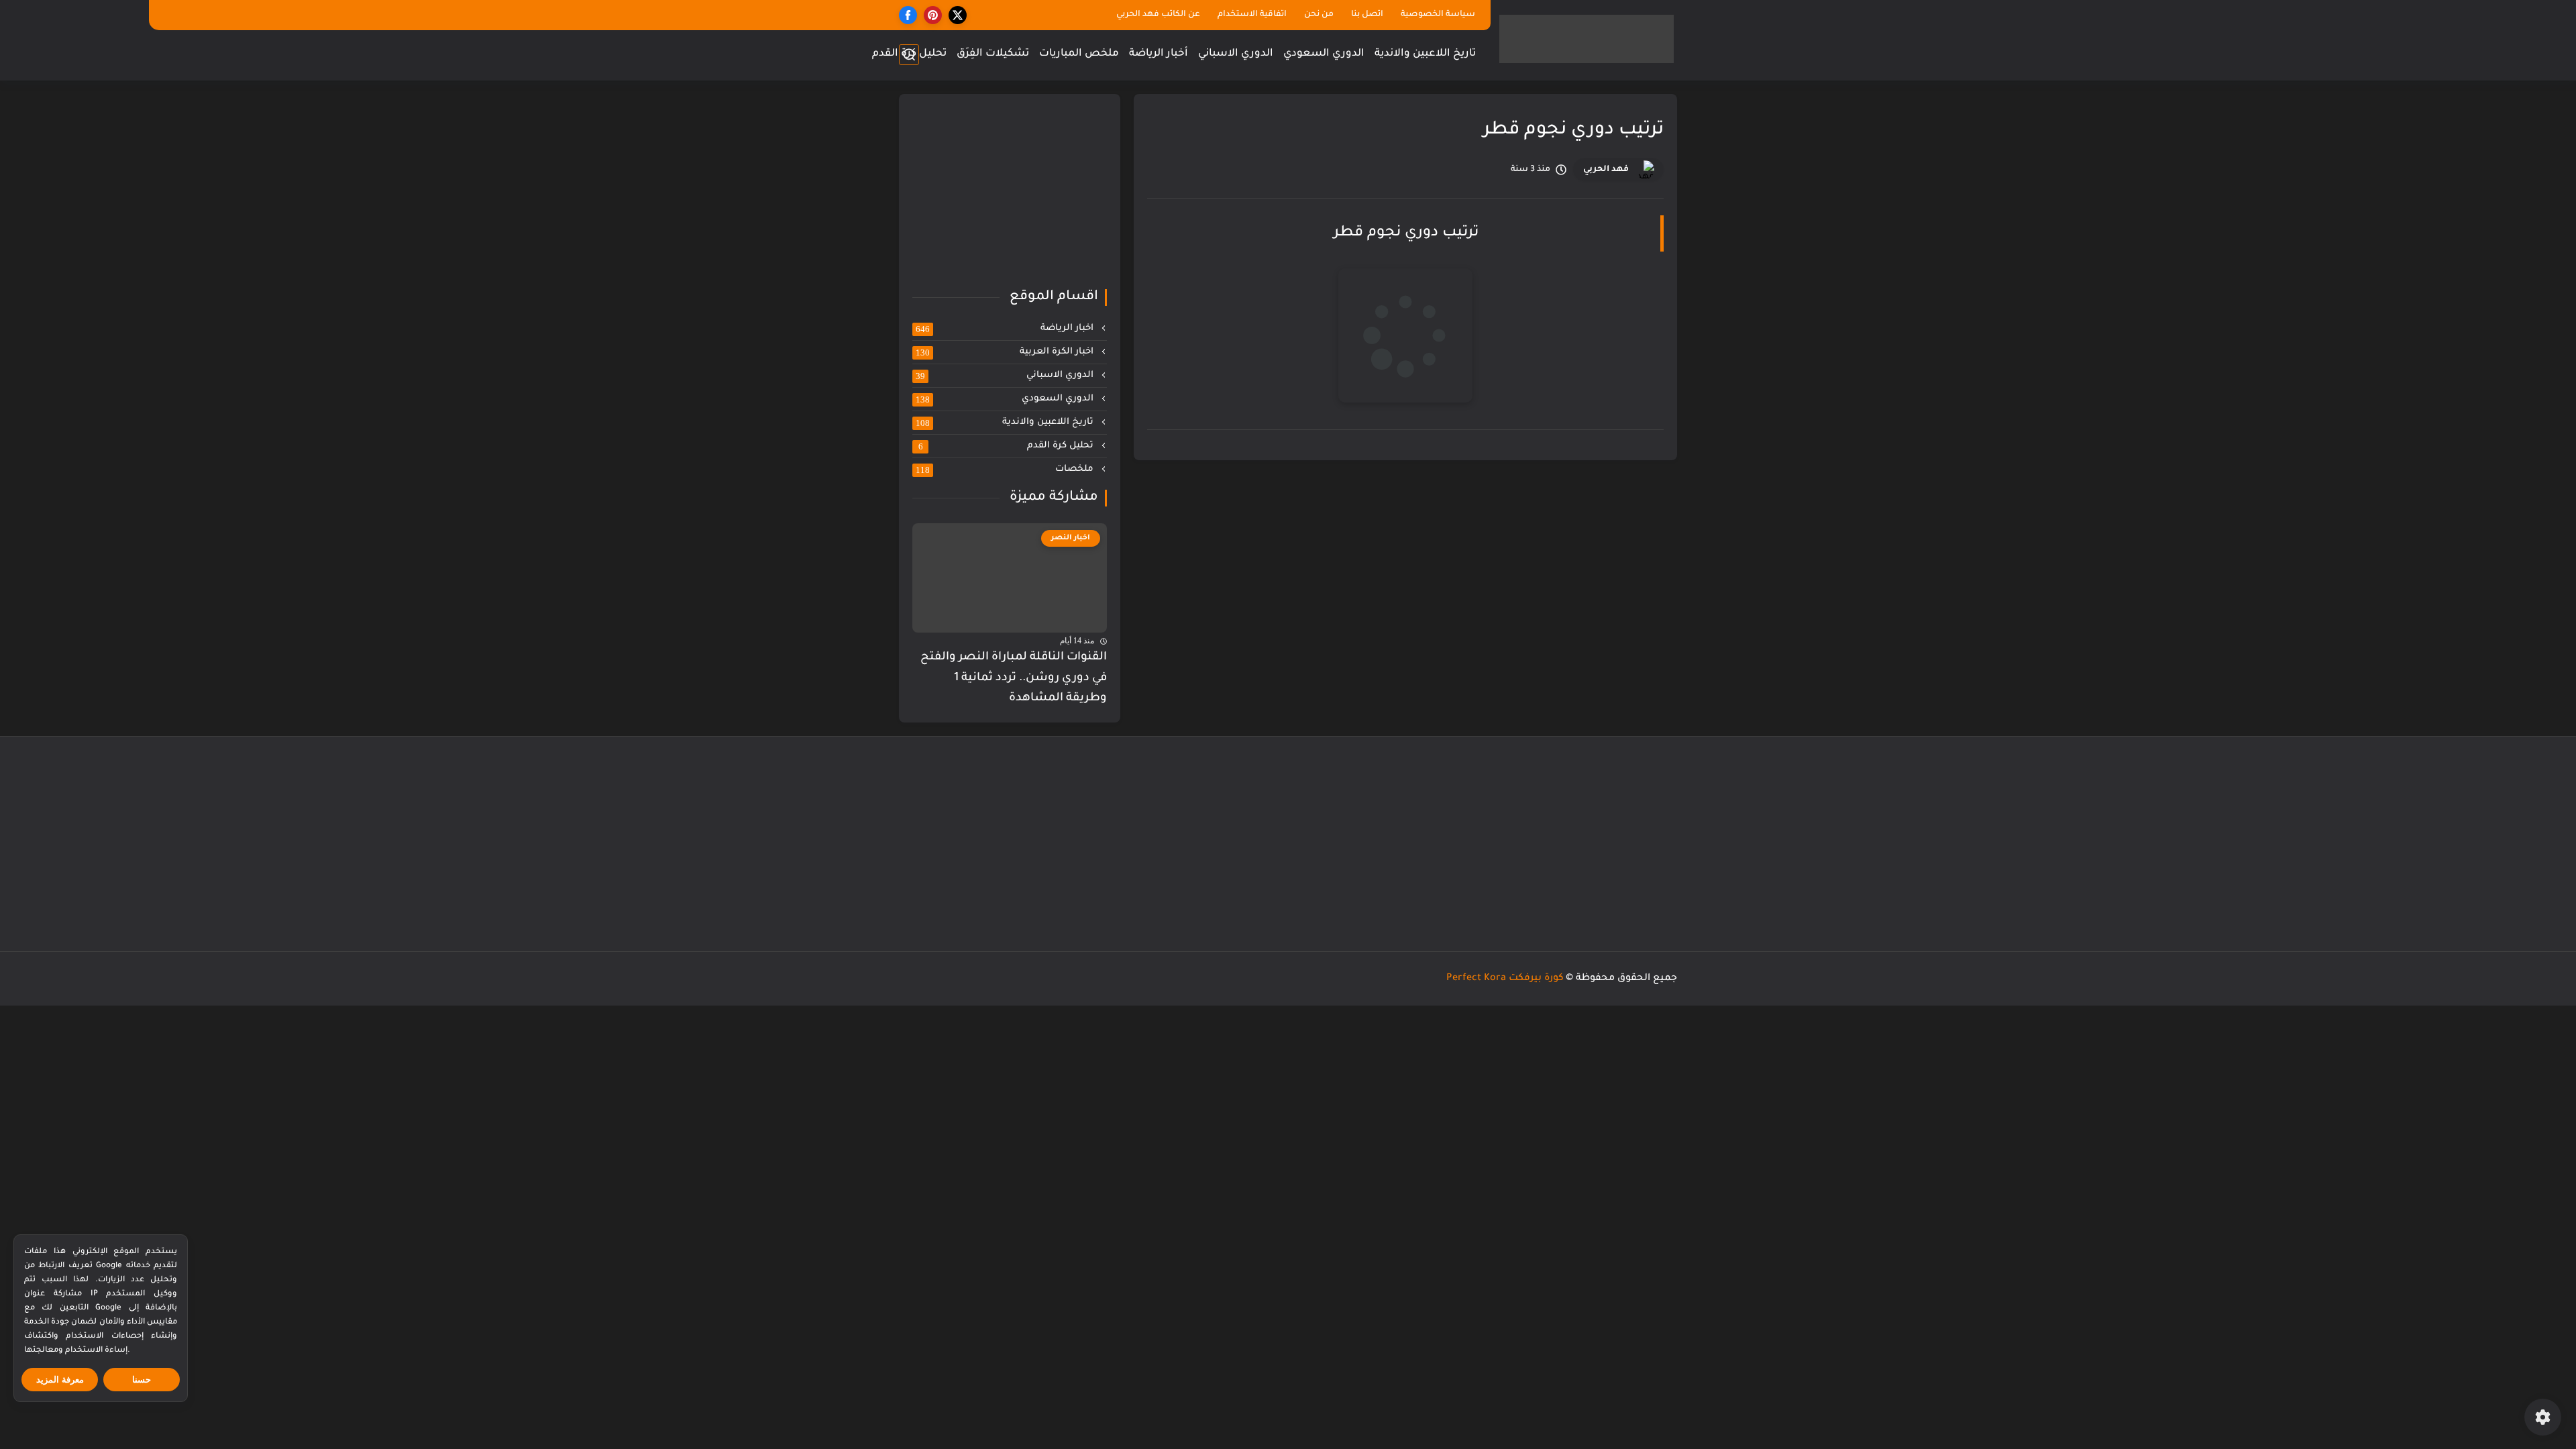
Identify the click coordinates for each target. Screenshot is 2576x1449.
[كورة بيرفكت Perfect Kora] (1587, 39)
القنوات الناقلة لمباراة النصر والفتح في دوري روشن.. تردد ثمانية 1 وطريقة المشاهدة (1014, 678)
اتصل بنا (1367, 15)
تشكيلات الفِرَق (993, 54)
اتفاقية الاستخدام (1252, 15)
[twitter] (958, 15)
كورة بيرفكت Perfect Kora (1505, 979)
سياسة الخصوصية (1438, 15)
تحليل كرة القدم (909, 54)
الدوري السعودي (1324, 54)
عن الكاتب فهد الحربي (1158, 15)
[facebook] (908, 15)
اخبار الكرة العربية (1006, 352)
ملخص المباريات (1079, 54)
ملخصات (1006, 470)
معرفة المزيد (60, 1380)
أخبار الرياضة (1159, 54)
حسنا (142, 1380)
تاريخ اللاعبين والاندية (1425, 54)
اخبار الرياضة (1006, 329)
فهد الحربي (1606, 170)
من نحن (1319, 15)
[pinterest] (933, 15)
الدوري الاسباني (1236, 54)
